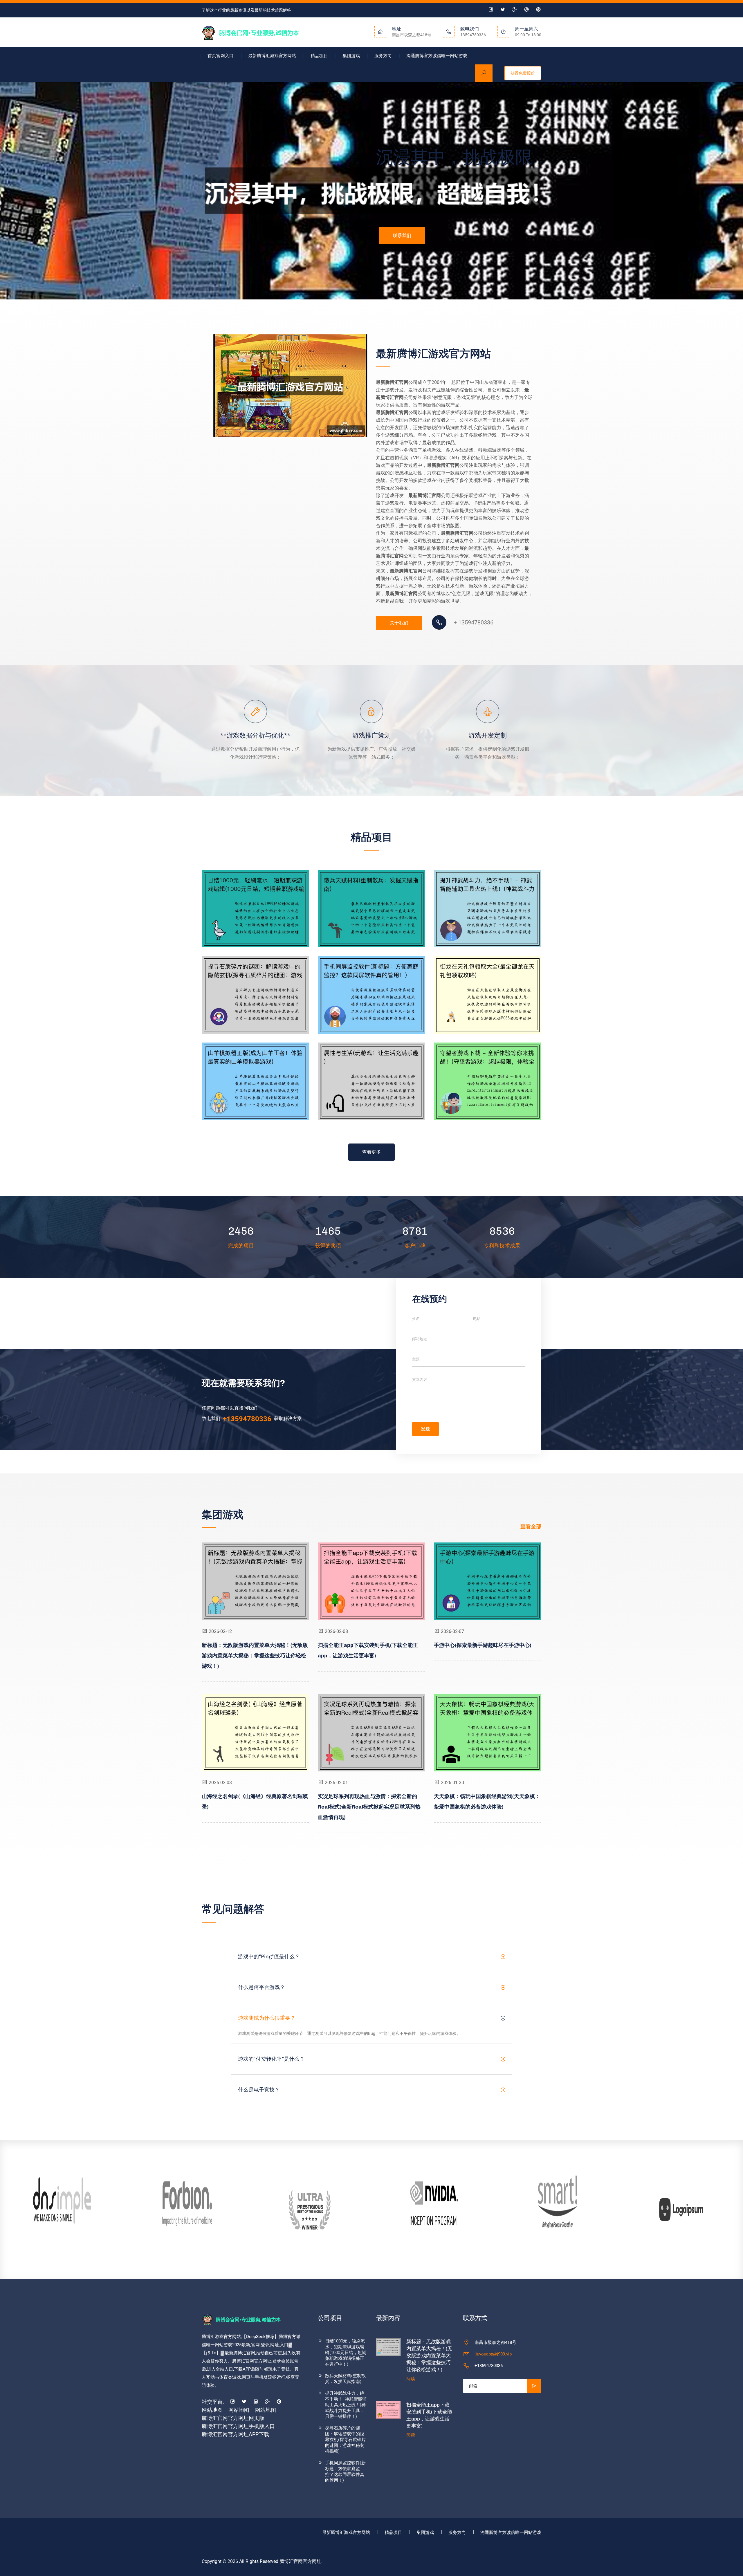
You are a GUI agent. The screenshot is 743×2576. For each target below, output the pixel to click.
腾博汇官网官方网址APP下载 (235, 2434)
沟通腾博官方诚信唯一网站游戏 (437, 56)
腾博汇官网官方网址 (300, 2561)
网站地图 (212, 2410)
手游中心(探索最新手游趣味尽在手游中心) (483, 1645)
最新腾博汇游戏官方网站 (272, 56)
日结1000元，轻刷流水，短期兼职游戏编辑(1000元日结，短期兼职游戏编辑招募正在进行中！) (346, 2353)
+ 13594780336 (474, 622)
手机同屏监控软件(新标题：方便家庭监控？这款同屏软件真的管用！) (345, 2472)
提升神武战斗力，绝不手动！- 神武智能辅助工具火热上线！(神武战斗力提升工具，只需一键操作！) (346, 2405)
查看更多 (371, 1152)
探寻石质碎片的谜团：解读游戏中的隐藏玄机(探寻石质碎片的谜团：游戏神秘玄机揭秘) (345, 2440)
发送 (425, 1429)
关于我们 (399, 623)
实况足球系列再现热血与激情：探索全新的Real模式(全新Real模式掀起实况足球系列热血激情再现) (369, 1807)
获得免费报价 (523, 73)
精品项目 (319, 56)
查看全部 (531, 1526)
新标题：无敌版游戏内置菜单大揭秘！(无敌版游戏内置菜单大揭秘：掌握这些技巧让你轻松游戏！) (255, 1656)
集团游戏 (351, 56)
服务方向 (383, 56)
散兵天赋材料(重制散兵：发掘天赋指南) (345, 2379)
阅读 (411, 2379)
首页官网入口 (221, 56)
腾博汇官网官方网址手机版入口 (238, 2426)
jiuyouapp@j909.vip (493, 2354)
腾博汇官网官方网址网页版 (233, 2418)
